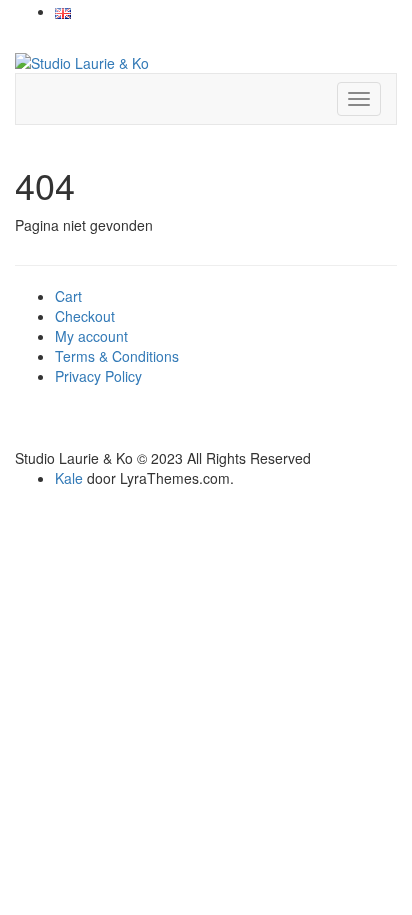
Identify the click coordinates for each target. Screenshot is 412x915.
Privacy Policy (98, 376)
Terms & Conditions (117, 356)
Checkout (85, 316)
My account (91, 336)
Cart (68, 296)
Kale (69, 478)
